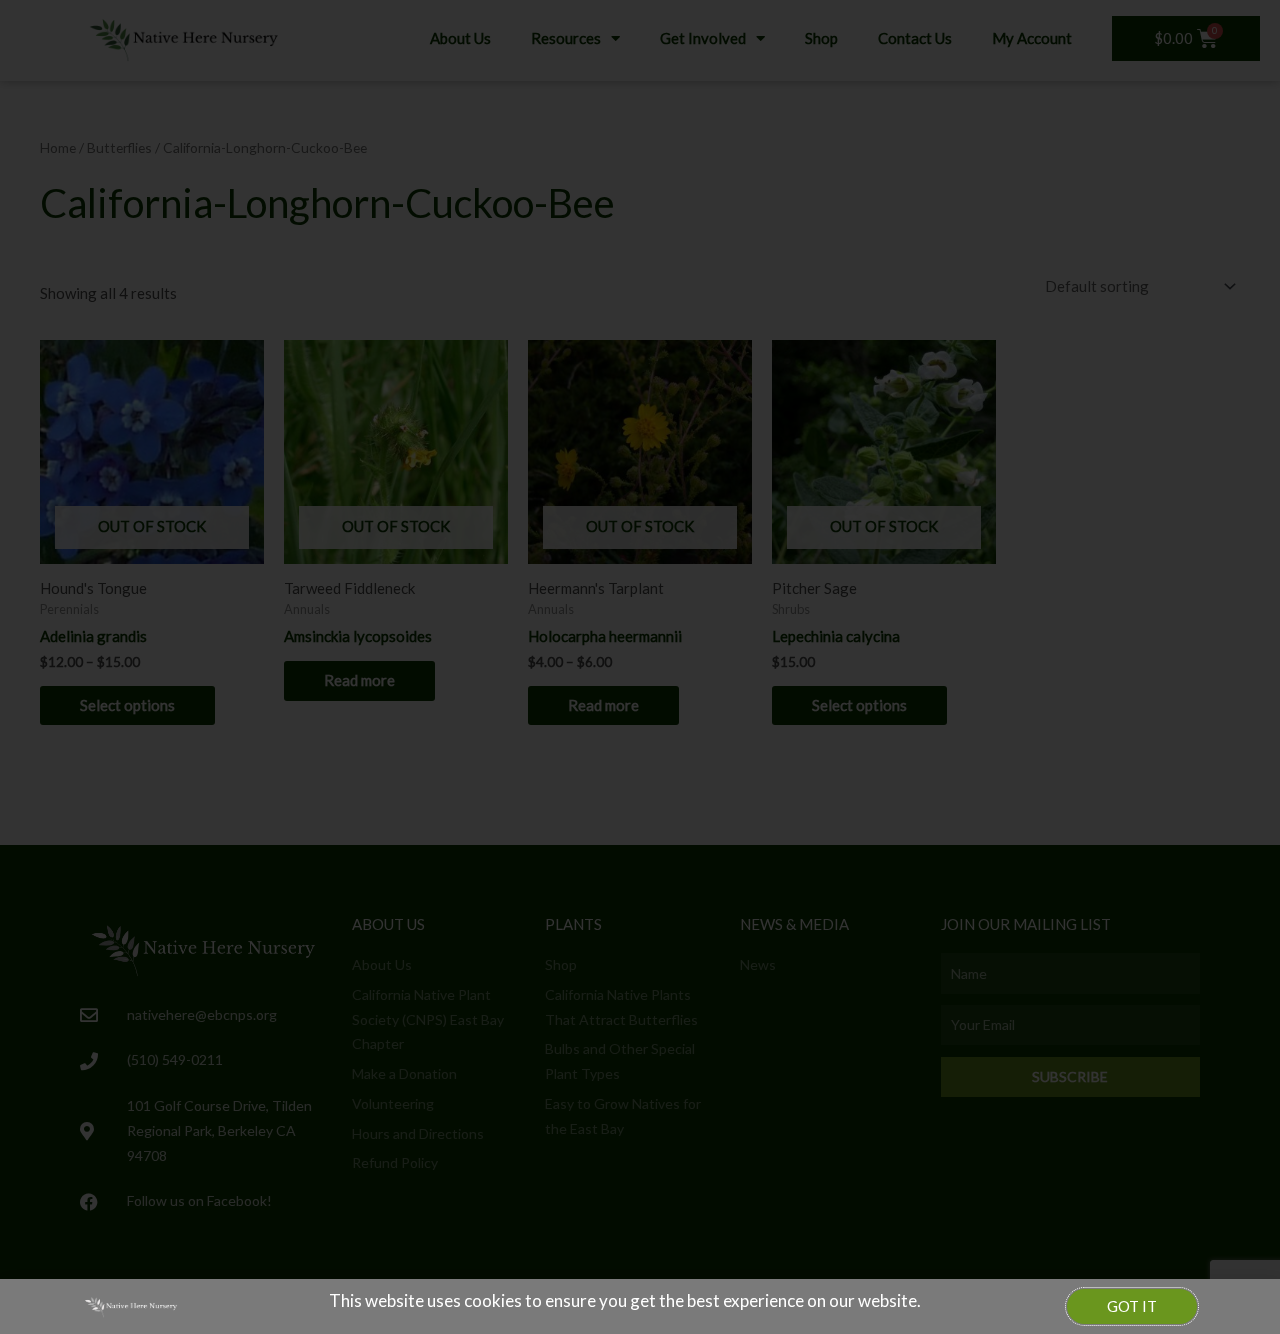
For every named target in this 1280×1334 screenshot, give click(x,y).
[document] (640, 667)
